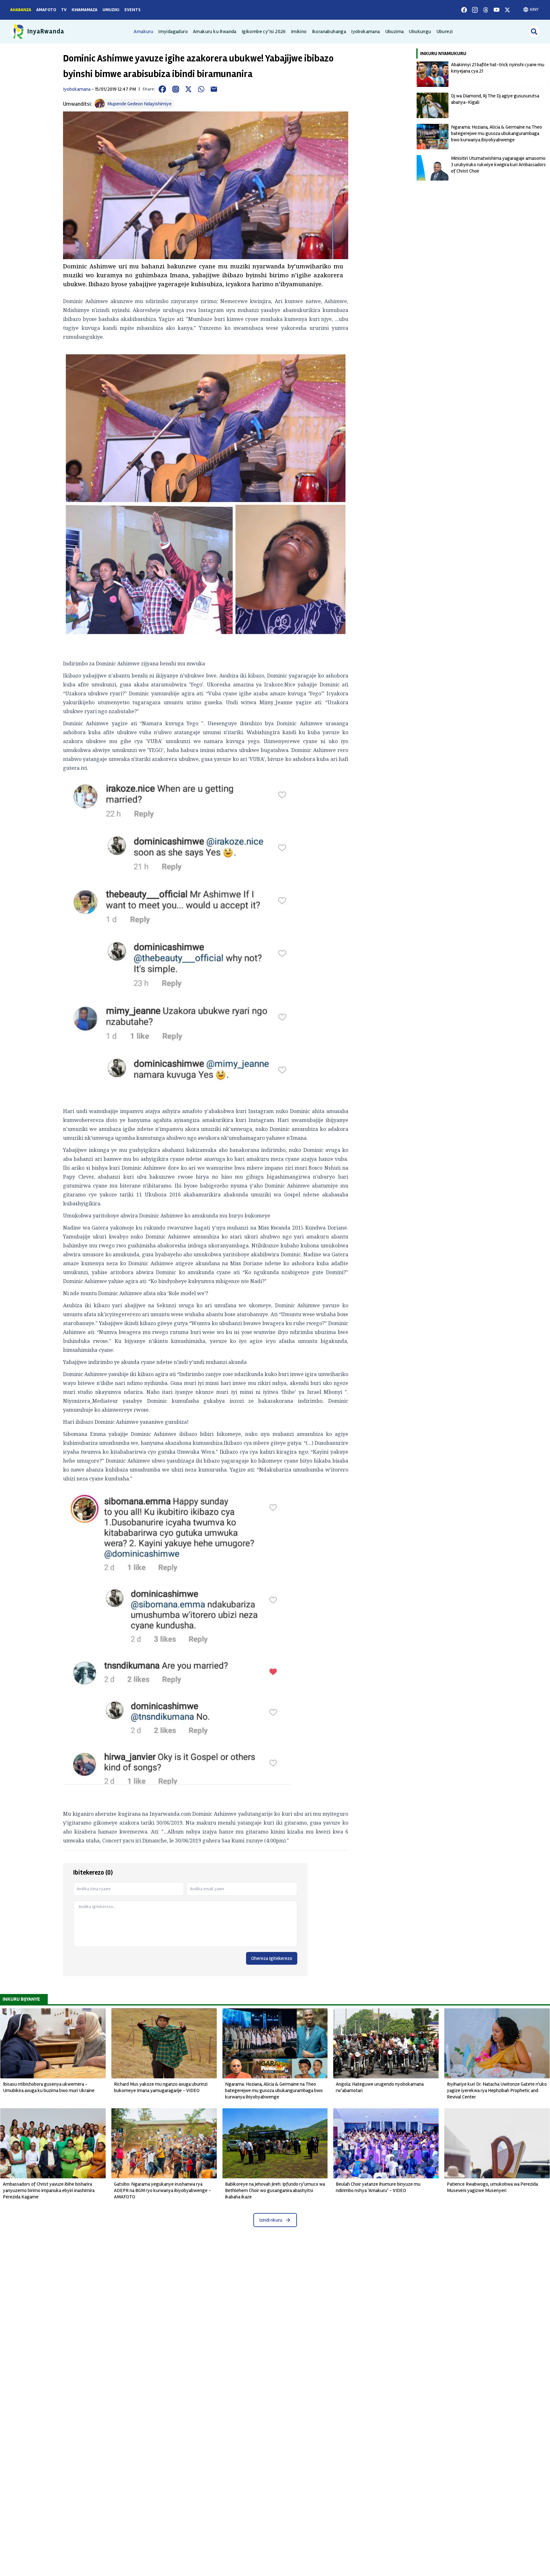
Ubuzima (395, 32)
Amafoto (46, 10)
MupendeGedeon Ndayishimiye (139, 104)
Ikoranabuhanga (329, 32)
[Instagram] (475, 10)
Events (133, 10)
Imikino (299, 32)
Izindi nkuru (271, 2220)
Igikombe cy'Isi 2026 (264, 32)
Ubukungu (420, 32)
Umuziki (111, 10)
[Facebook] (464, 10)
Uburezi (445, 32)
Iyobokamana (365, 32)
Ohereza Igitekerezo (272, 1958)
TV (64, 10)
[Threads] (486, 10)
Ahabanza (21, 10)
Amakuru (143, 32)
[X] (507, 10)
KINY (534, 9)
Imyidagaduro (173, 32)
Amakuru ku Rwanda (215, 32)
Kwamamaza (85, 10)
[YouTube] (497, 10)
